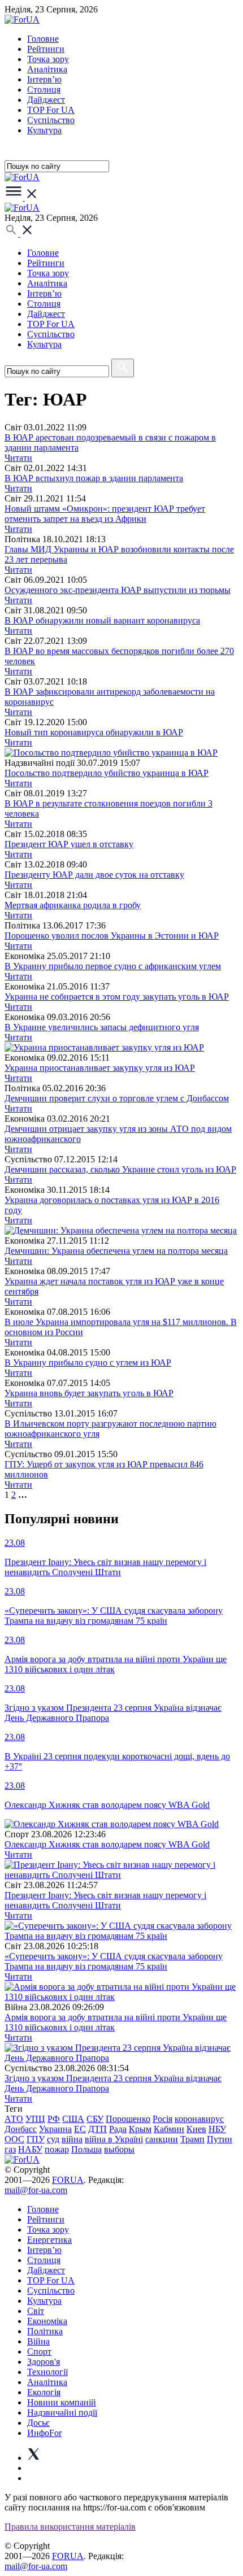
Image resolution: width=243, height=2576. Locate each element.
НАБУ (30, 2149)
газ (10, 2149)
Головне (43, 39)
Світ (36, 2311)
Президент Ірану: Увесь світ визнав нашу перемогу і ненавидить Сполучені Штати (105, 1900)
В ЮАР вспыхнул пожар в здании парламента (94, 478)
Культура (44, 130)
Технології (47, 2372)
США (73, 2119)
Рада (118, 2129)
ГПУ (36, 2139)
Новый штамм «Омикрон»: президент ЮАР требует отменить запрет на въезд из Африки (105, 514)
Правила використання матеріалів (70, 2527)
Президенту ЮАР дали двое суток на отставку (94, 875)
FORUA (68, 2180)
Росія (162, 2119)
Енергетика (49, 2240)
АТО (14, 2119)
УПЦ (35, 2119)
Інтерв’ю (44, 79)
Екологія (44, 2392)
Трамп (192, 2139)
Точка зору (48, 59)
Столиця (44, 90)
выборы (119, 2149)
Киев (196, 2129)
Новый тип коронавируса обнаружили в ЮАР (94, 732)
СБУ (95, 2119)
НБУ (217, 2129)
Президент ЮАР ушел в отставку (69, 844)
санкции (162, 2139)
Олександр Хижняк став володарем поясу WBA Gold (107, 1844)
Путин (220, 2139)
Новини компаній (62, 2402)
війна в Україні (114, 2139)
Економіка (47, 2321)
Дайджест (46, 100)
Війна (38, 2341)
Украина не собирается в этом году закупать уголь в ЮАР (117, 997)
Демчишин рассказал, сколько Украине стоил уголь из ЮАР (120, 1169)
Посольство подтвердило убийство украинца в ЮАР (107, 773)
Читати (18, 458)
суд (53, 2139)
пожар (57, 2149)
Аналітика (47, 69)
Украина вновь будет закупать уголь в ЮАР (89, 1393)
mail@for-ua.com (36, 2190)
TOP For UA (51, 110)
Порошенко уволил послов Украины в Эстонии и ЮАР (112, 936)
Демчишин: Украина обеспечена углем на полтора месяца (116, 1251)
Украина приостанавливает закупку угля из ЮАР (100, 1068)
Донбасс (21, 2129)
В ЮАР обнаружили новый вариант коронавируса (102, 620)
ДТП (97, 2129)
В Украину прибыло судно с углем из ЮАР (88, 1363)
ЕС (80, 2129)
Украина (55, 2129)
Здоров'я (44, 2362)
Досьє (38, 2423)
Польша (86, 2149)
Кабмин (169, 2129)
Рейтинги (46, 49)
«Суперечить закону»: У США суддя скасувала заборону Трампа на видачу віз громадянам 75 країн (114, 1961)
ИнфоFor (44, 2433)
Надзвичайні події (62, 2412)
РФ (54, 2119)
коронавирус (199, 2119)
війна (72, 2139)
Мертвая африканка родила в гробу (73, 905)
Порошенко (128, 2119)
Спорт (39, 2351)
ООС (14, 2139)
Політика (45, 2331)
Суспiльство (51, 120)
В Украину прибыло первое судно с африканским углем (113, 966)
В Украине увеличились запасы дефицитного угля (102, 1027)
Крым (140, 2129)
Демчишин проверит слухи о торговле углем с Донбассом (117, 1098)
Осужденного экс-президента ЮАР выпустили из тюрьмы (118, 590)
